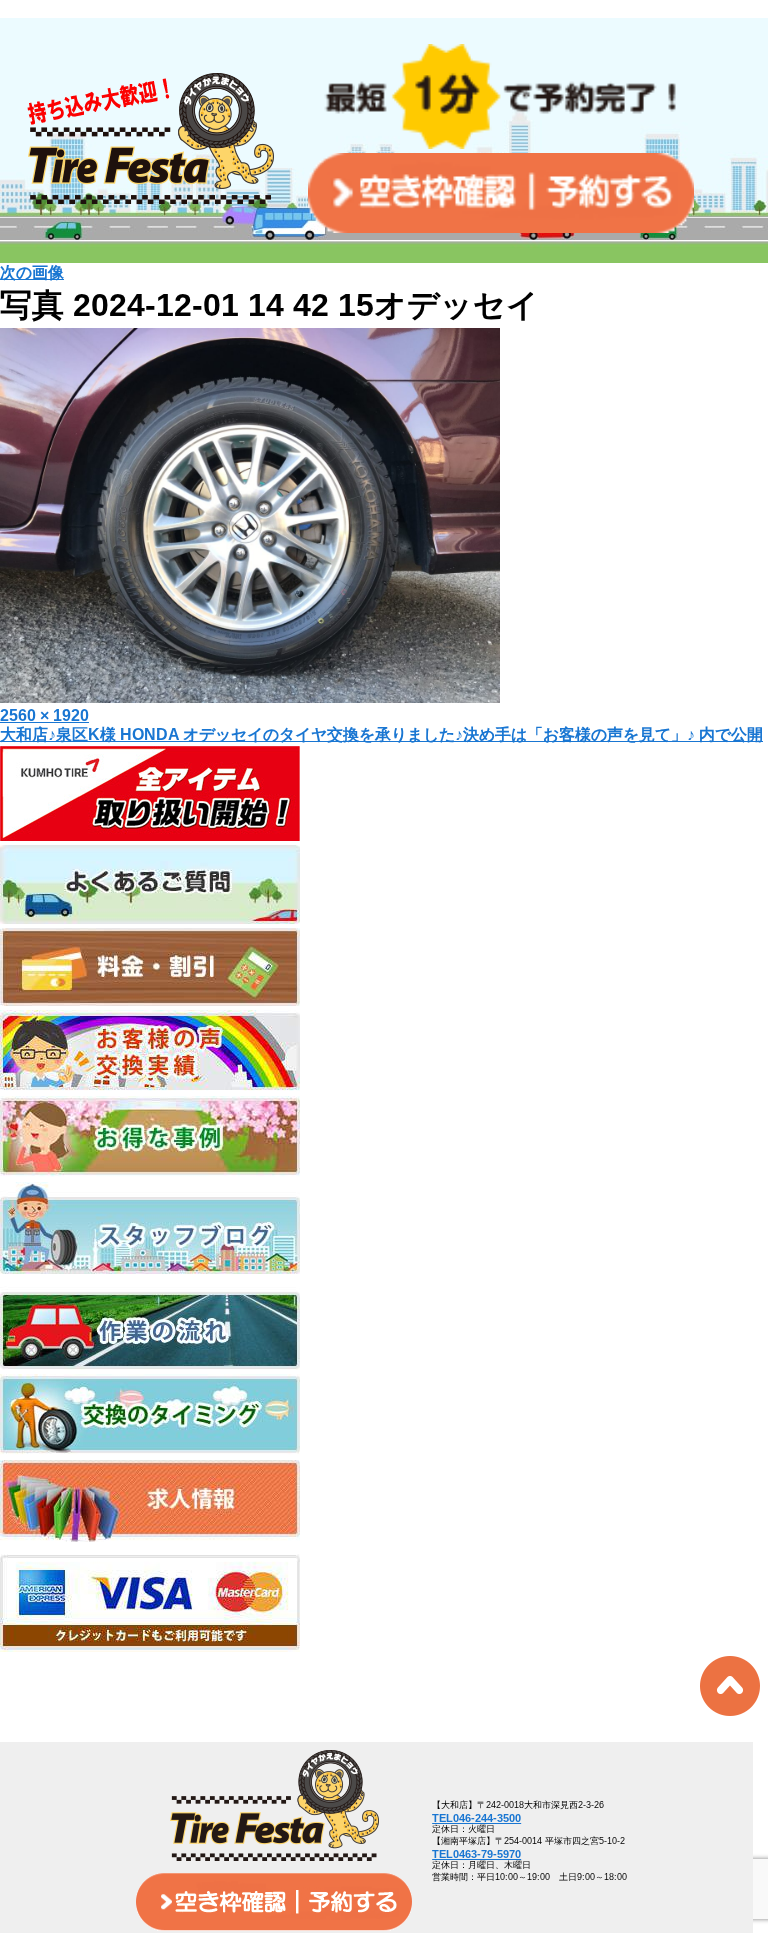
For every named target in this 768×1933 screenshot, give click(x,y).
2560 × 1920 (44, 715)
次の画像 (32, 272)
